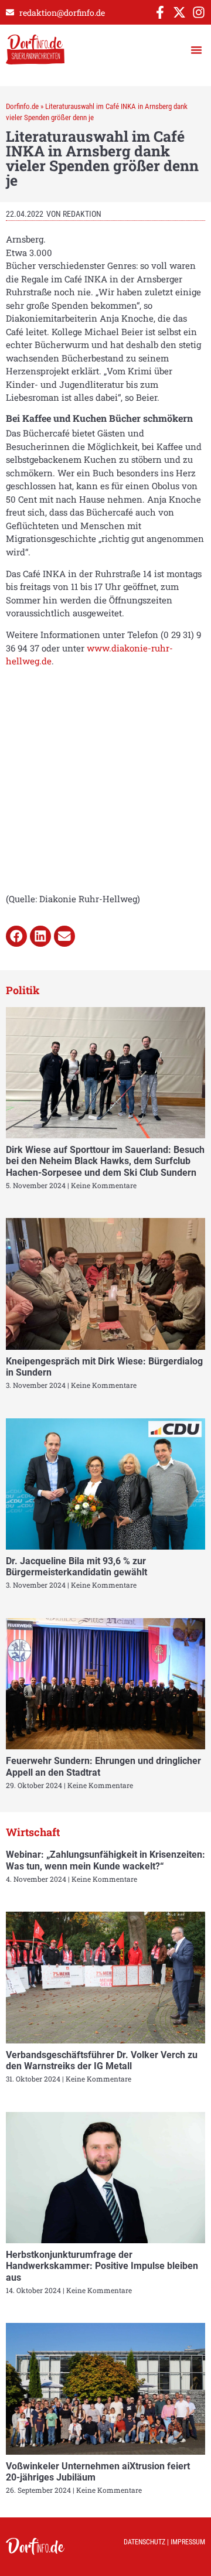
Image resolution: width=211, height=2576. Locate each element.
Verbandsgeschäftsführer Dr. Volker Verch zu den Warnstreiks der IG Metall (102, 2060)
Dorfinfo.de (22, 106)
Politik (23, 990)
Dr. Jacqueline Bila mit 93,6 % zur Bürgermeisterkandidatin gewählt (76, 1567)
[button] (196, 50)
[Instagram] (199, 12)
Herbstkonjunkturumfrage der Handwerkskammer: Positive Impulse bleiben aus (102, 2266)
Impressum (188, 2542)
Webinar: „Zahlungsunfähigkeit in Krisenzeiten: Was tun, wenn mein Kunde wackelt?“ (105, 1860)
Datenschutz (144, 2542)
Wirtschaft (33, 1832)
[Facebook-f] (160, 12)
